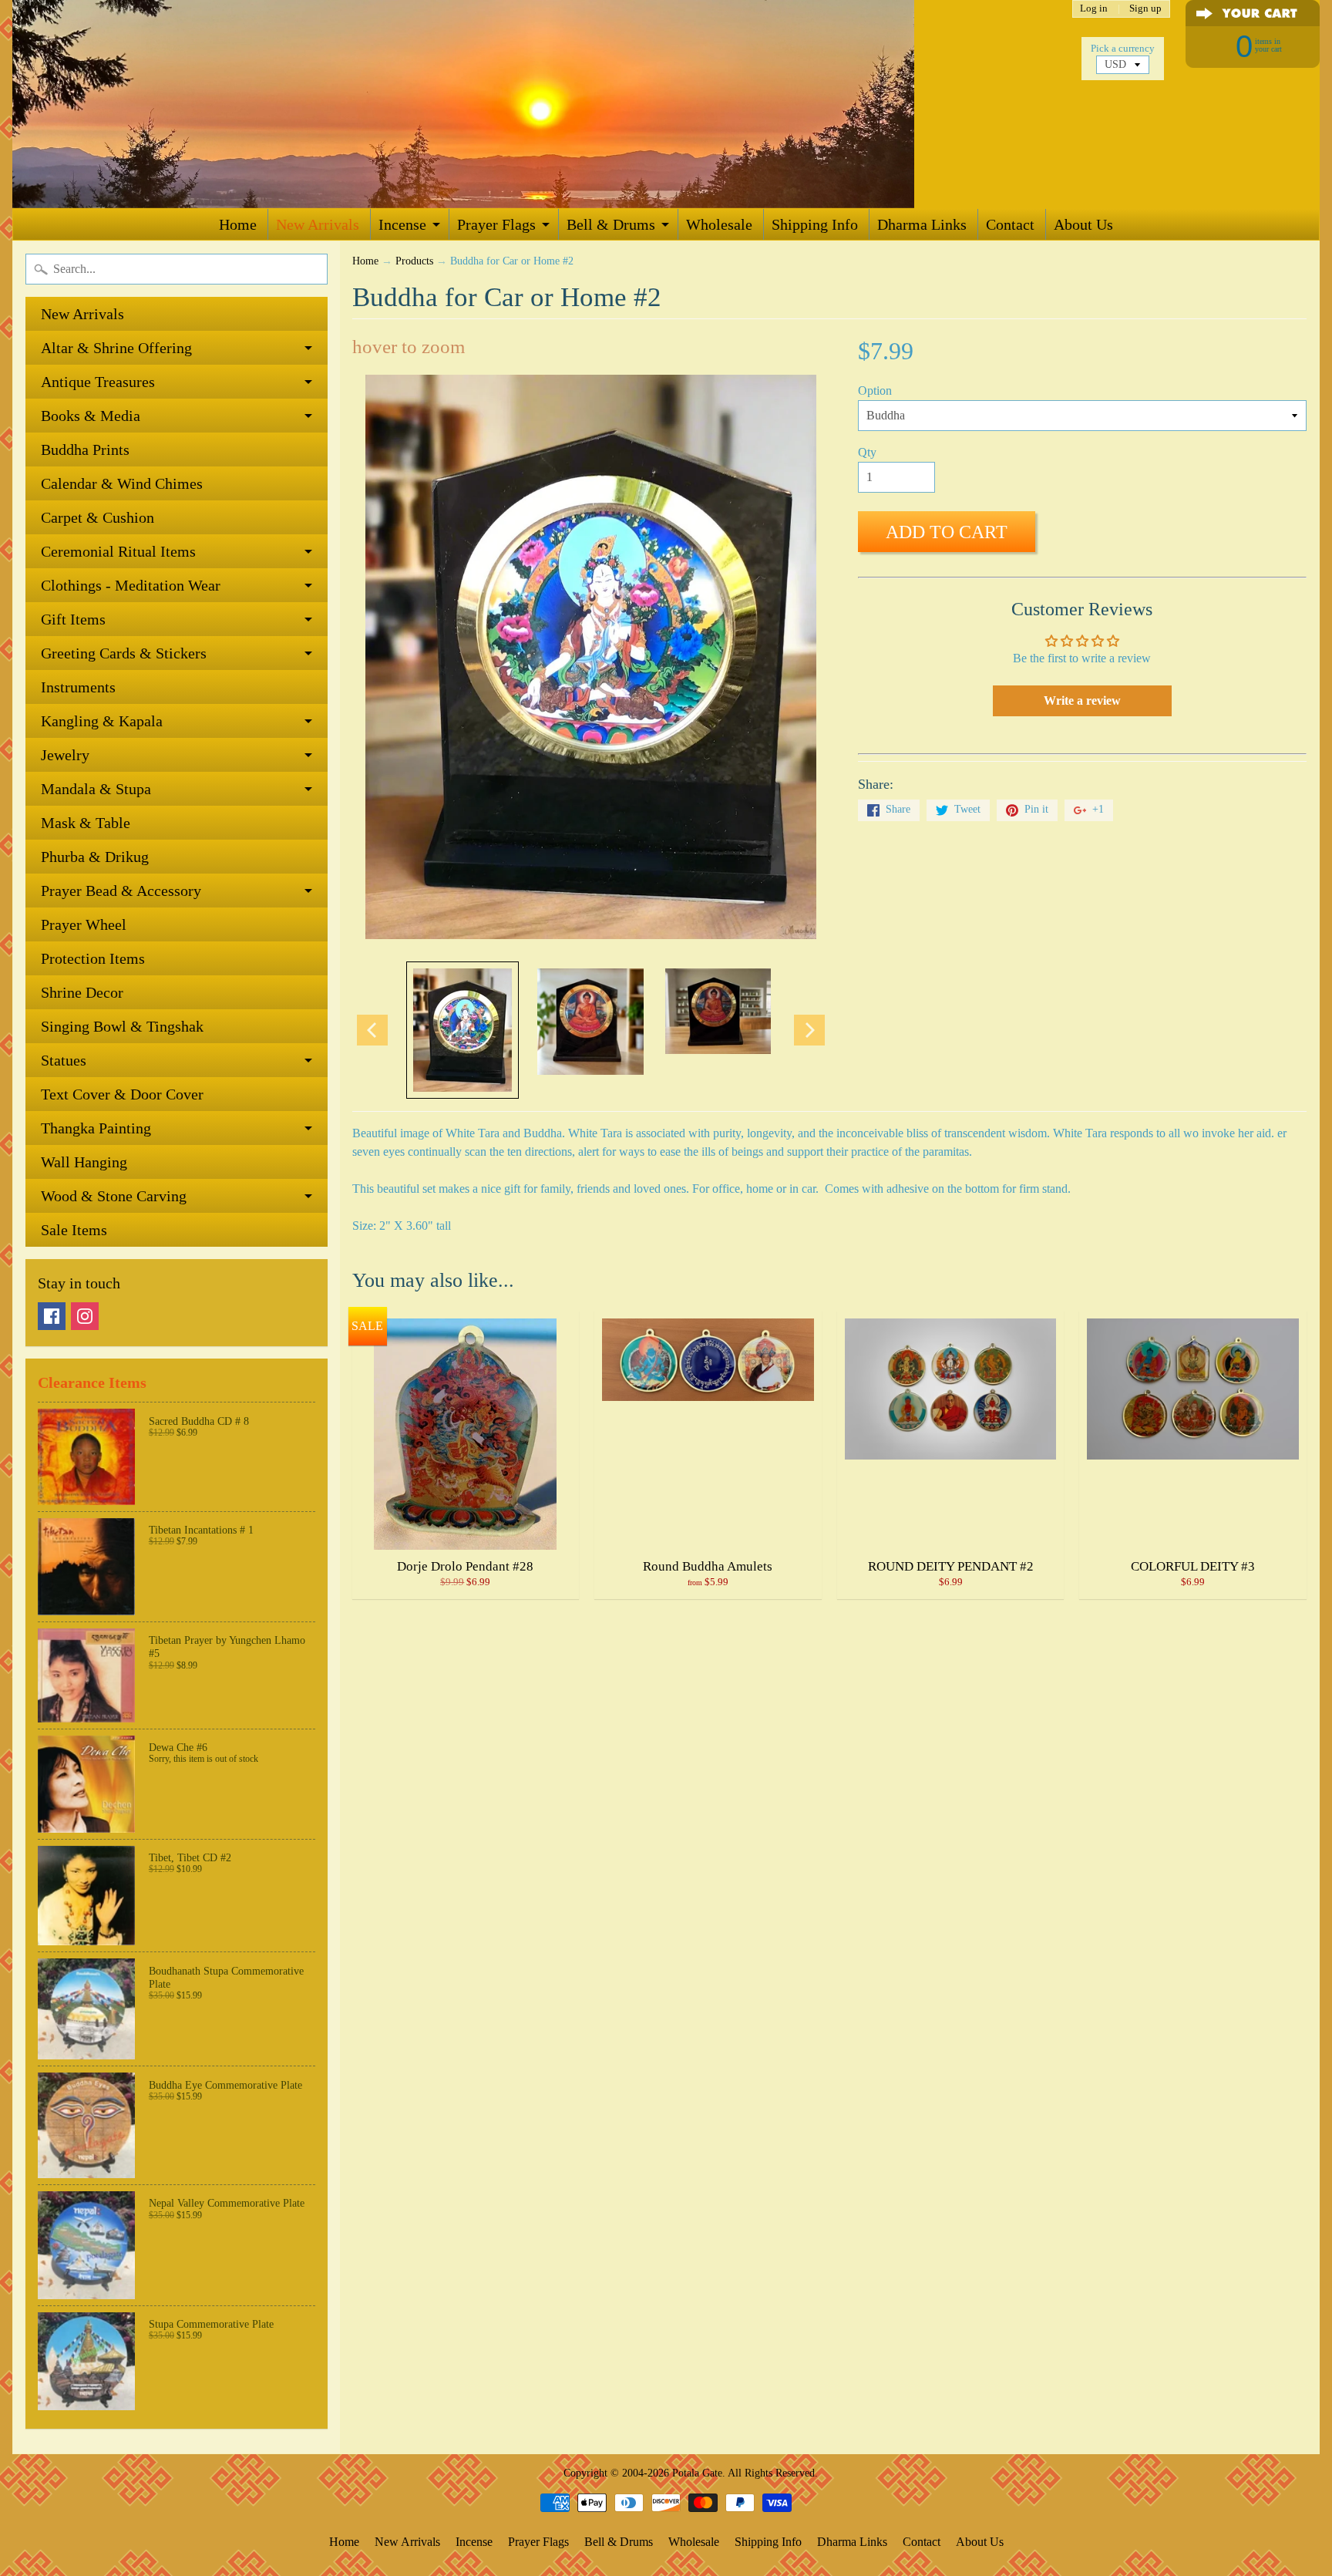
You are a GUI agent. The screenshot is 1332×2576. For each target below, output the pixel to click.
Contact (1010, 224)
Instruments (78, 687)
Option (875, 391)
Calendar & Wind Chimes (122, 483)
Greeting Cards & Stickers (124, 653)
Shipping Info (815, 224)
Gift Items (73, 619)
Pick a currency (1123, 49)
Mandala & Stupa (96, 789)
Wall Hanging (84, 1162)
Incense (402, 224)
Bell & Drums (611, 224)
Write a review (1082, 700)
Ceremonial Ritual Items (118, 551)
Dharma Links (922, 224)
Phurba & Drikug (95, 857)
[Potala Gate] (513, 104)
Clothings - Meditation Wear (131, 585)
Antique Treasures (98, 382)
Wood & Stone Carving (114, 1196)
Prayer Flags (496, 224)
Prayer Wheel (84, 924)
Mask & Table (86, 823)
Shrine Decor (82, 992)
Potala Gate (697, 2473)
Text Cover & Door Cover (122, 1094)
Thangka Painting (96, 1128)
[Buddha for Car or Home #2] (462, 1030)
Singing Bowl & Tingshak (122, 1026)
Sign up (1145, 9)
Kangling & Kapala (102, 721)
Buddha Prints (85, 450)
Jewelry (65, 755)
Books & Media (91, 416)
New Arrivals (318, 224)
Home (238, 224)
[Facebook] (52, 1316)
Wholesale (719, 224)
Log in (1094, 9)
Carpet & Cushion (98, 517)
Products (414, 261)
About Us (1083, 224)
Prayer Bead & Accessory (121, 891)
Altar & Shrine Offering (116, 348)
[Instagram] (85, 1316)
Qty (867, 452)
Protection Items (93, 958)
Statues (64, 1060)
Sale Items (74, 1230)
